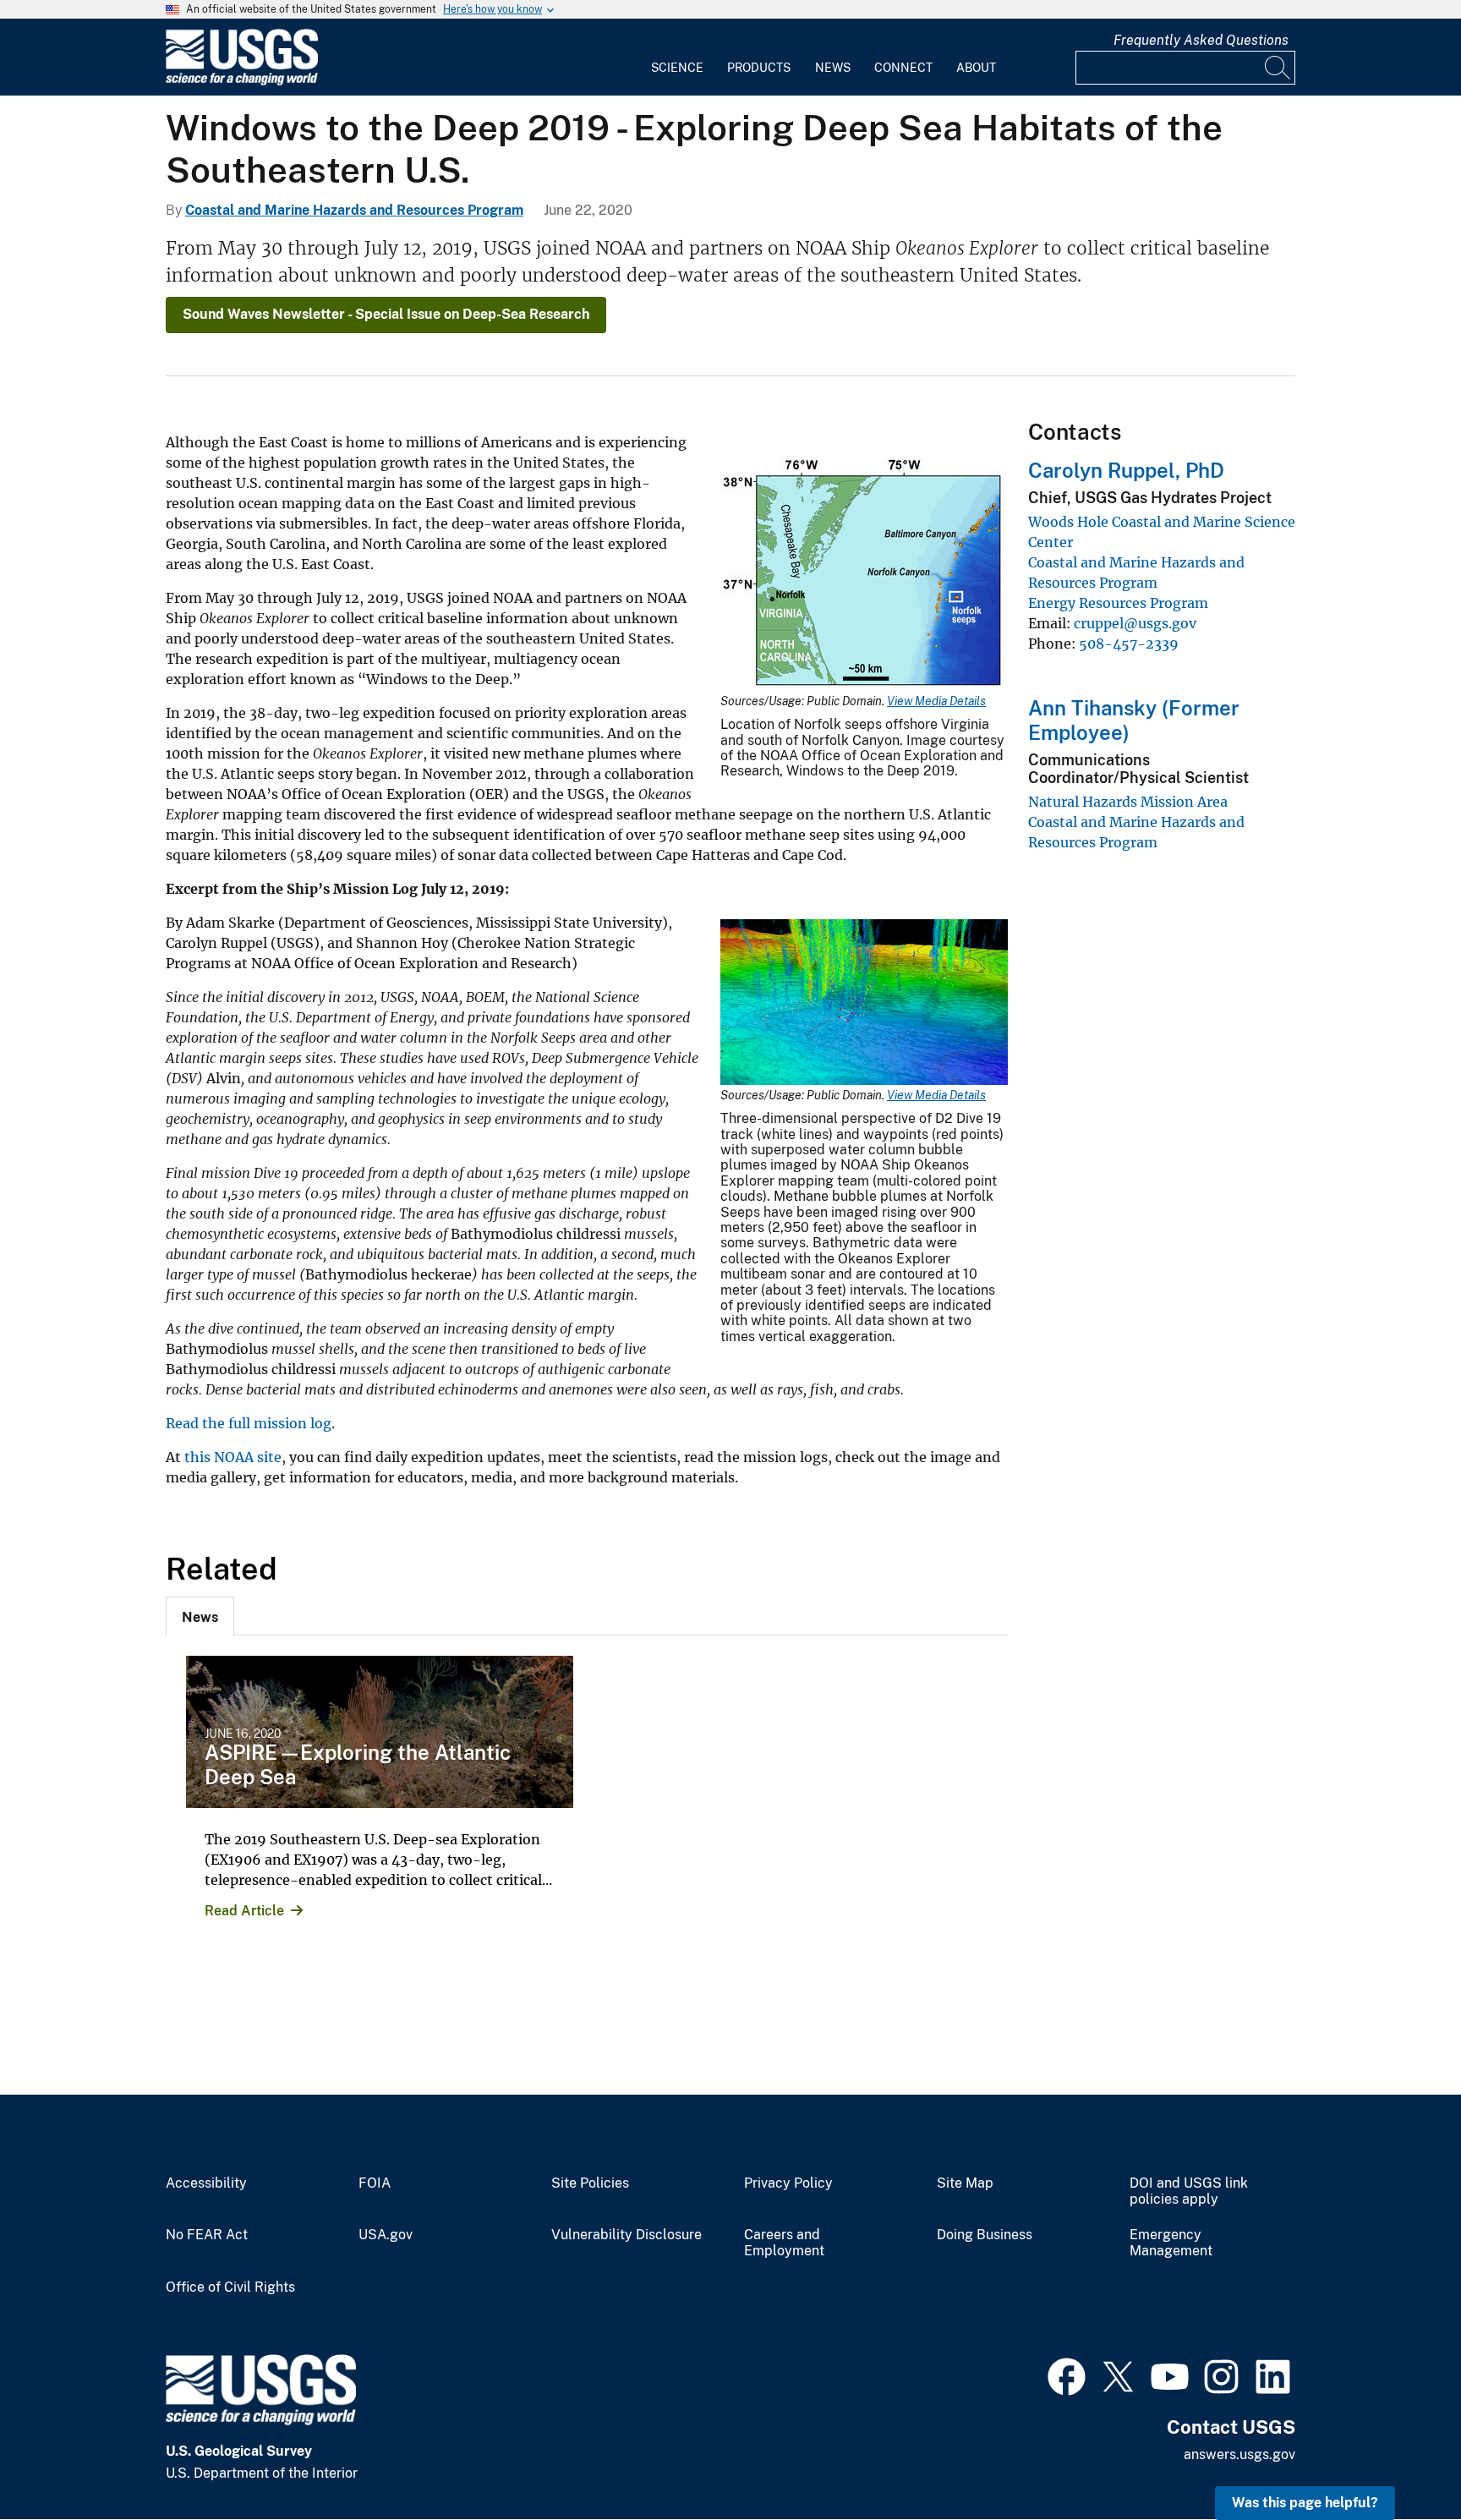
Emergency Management (1171, 2243)
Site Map (965, 2183)
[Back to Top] (1400, 2459)
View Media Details (936, 701)
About (976, 68)
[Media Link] (864, 573)
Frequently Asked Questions (1201, 40)
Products (759, 68)
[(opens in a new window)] (1067, 2375)
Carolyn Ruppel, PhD (1126, 470)
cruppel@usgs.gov (1135, 623)
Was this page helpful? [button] (1305, 2503)
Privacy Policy (788, 2183)
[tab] (200, 1616)
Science (677, 68)
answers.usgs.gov (1239, 2454)
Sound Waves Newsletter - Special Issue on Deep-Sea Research (386, 314)
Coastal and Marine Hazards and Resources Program (354, 210)
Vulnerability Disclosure (627, 2235)
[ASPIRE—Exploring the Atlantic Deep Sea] (380, 1732)
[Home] (242, 82)
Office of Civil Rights (230, 2287)
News (833, 68)
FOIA (375, 2183)
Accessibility (206, 2183)
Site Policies (590, 2183)
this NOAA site (233, 1457)
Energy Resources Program (1118, 603)
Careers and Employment (784, 2243)
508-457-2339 (1129, 644)
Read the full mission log (249, 1423)
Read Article (244, 1911)
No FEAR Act (207, 2235)
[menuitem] (677, 58)
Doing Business (985, 2235)
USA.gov (386, 2235)
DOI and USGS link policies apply (1189, 2191)
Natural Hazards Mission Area (1128, 802)
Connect (903, 68)
